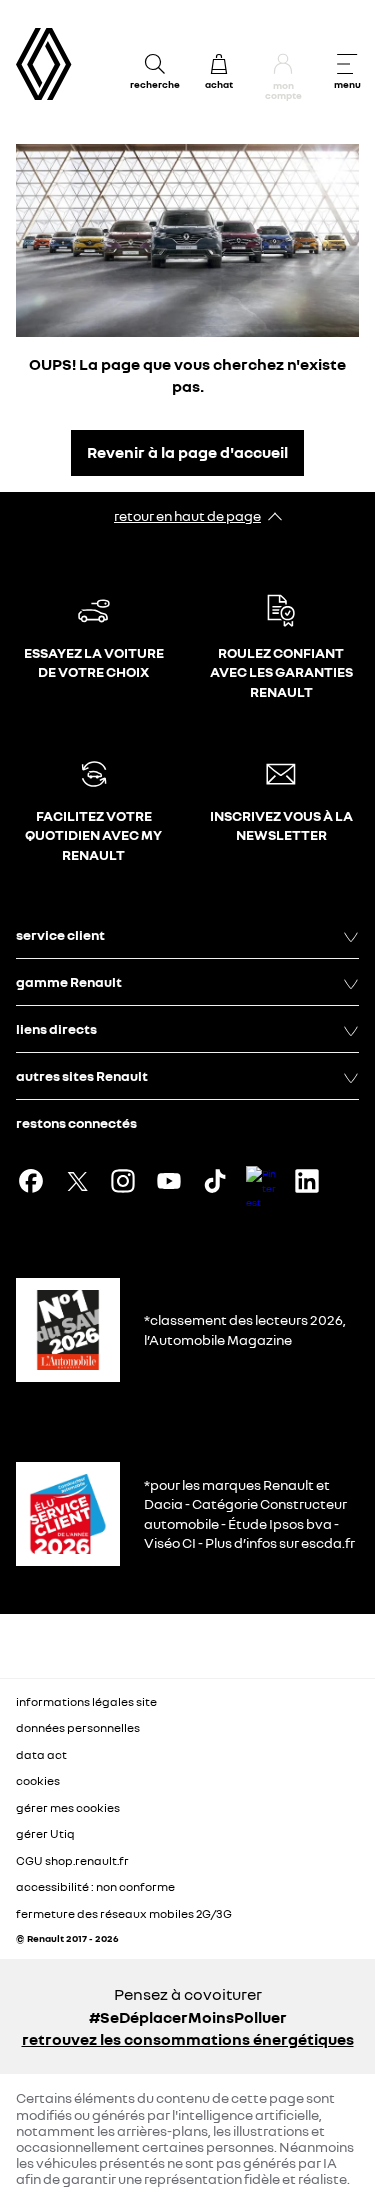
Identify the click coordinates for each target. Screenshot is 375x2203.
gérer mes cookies (68, 1808)
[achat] (219, 64)
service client (60, 934)
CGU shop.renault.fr (72, 1860)
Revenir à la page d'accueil (187, 452)
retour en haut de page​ (187, 515)
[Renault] (44, 64)
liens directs (56, 1028)
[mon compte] (283, 64)
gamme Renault (69, 981)
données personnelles (78, 1727)
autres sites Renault (82, 1075)
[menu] (347, 64)
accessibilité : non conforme (95, 1886)
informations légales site (86, 1701)
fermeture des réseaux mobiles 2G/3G (124, 1913)
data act (41, 1754)
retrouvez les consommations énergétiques (188, 2039)
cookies (38, 1780)
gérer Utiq (45, 1833)
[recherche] (155, 64)
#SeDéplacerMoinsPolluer (188, 2017)
